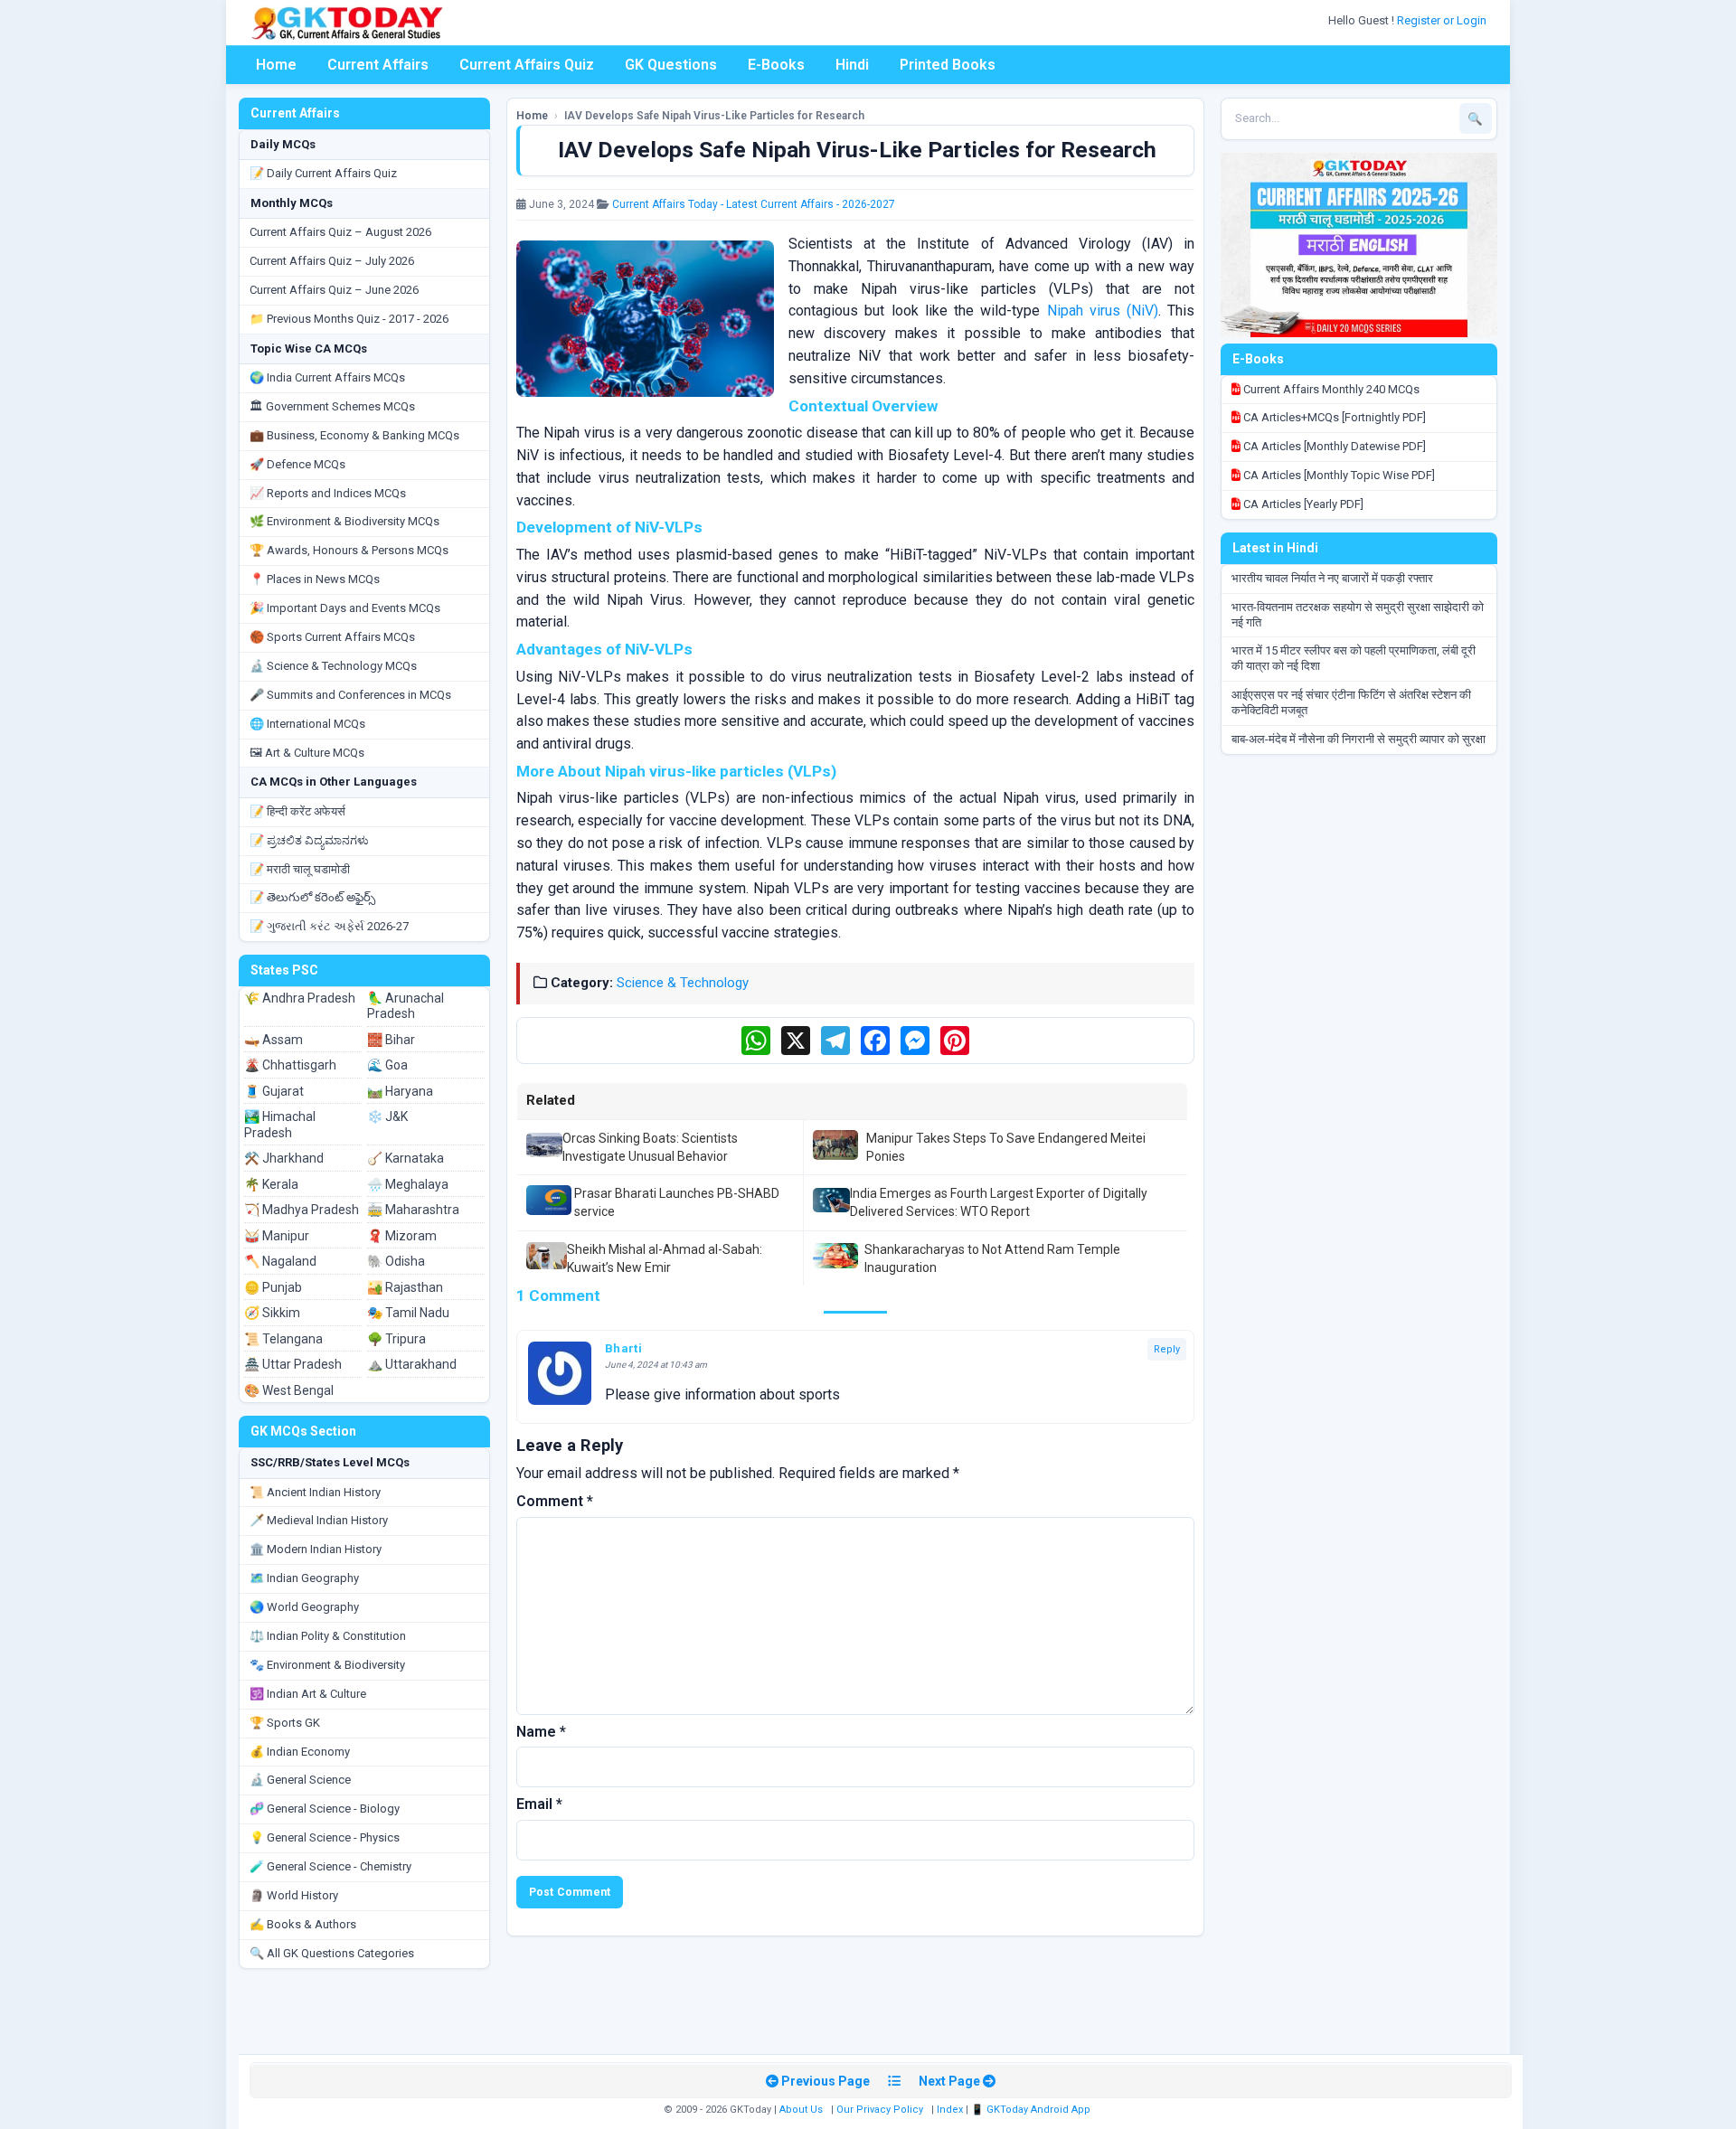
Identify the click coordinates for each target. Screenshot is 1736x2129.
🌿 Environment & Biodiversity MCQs (344, 521)
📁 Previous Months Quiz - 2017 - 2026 (349, 319)
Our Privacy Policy (880, 2110)
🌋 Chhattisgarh (290, 1065)
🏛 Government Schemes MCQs (332, 406)
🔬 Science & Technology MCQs (333, 666)
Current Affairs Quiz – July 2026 (332, 261)
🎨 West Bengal (289, 1390)
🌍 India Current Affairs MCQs (327, 377)
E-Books (776, 65)
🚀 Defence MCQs (297, 464)
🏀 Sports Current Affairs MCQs (332, 637)
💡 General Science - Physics (325, 1837)
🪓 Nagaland (280, 1261)
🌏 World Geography (304, 1607)
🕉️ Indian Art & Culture (308, 1694)
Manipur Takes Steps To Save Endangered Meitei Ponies (1006, 1147)
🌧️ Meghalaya (408, 1184)
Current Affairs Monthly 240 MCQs (1330, 389)
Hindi (852, 65)
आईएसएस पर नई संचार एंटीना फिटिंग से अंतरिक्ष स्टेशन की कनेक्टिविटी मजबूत (1351, 702)
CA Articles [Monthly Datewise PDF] (1333, 446)
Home (276, 65)
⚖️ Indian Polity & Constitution (328, 1636)
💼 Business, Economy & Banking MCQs (354, 435)
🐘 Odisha (396, 1261)
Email (539, 1804)
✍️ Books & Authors (303, 1924)
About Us (801, 2110)
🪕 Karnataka (406, 1158)
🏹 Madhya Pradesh (302, 1210)
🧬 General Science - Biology (325, 1809)
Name (541, 1732)
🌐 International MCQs (307, 724)
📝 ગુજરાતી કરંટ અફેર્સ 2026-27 (329, 926)
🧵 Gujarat (274, 1091)
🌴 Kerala (271, 1184)
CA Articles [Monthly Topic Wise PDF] (1338, 475)
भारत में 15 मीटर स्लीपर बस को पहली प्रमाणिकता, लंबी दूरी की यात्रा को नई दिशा (1354, 658)
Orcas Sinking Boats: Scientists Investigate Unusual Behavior (650, 1147)
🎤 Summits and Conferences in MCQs (350, 695)
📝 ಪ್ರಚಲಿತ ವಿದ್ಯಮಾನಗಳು (309, 840)
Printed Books (948, 65)
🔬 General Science (300, 1780)
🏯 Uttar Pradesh (293, 1364)
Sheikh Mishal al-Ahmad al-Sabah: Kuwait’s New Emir (665, 1258)
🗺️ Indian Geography (304, 1578)
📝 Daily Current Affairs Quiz (323, 173)
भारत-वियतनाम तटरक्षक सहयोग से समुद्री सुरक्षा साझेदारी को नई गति (1358, 615)
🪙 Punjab (273, 1287)
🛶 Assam (274, 1040)
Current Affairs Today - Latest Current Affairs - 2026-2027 (754, 204)
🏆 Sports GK (285, 1723)
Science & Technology (683, 983)
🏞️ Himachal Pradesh (280, 1125)
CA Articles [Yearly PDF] (1302, 504)
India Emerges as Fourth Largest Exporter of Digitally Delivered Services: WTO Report (999, 1202)
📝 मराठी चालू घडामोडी (300, 869)
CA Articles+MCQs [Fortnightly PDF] (1333, 417)
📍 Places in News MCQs (315, 579)
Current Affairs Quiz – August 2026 (340, 232)
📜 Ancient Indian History (315, 1492)
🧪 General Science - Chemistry (330, 1866)
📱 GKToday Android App (1032, 2110)
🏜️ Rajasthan (405, 1287)
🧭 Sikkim (272, 1313)
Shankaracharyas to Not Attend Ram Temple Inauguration (992, 1258)
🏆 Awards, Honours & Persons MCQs (349, 550)
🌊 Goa (387, 1065)
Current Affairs (378, 65)
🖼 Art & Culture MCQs (307, 753)
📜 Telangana (283, 1339)
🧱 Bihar (391, 1040)
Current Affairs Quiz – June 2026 (334, 290)
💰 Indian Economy (300, 1752)
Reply (1167, 1349)
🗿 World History (294, 1895)
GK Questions (671, 65)
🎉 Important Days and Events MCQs (345, 608)
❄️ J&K (387, 1116)
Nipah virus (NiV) (1103, 311)
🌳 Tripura (396, 1339)
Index (950, 2110)
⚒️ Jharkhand (284, 1158)
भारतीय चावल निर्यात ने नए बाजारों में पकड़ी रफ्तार (1332, 578)
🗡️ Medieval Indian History (319, 1520)
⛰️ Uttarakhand (412, 1364)
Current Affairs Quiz (527, 65)
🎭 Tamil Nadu (408, 1313)
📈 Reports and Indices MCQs (328, 493)
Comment (555, 1501)
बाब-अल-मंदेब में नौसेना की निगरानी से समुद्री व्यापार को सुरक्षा (1359, 739)
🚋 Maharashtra (413, 1210)
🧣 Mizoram (402, 1236)
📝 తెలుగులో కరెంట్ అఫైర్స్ (312, 897)
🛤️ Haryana (400, 1091)
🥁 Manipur (277, 1236)
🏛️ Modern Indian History (316, 1549)
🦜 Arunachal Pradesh (406, 1006)
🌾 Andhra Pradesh (300, 998)
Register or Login (1443, 20)
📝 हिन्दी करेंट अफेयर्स (297, 811)
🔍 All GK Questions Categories (332, 1953)
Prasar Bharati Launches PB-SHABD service (677, 1202)
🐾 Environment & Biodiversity (327, 1665)
